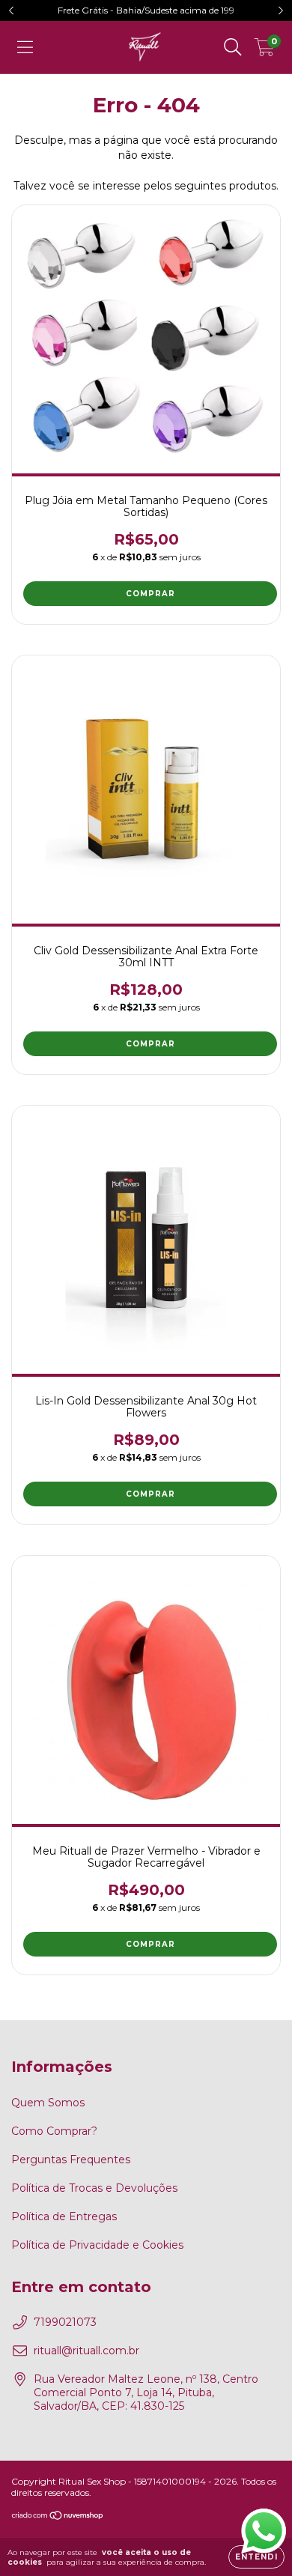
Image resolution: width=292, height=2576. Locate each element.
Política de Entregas (64, 2216)
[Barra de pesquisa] (233, 47)
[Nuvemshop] (58, 2517)
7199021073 (65, 2322)
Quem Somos (48, 2103)
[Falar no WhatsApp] (264, 2531)
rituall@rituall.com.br (86, 2351)
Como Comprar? (54, 2131)
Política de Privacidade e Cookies (97, 2245)
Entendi (256, 2557)
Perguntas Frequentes (71, 2160)
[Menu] (25, 47)
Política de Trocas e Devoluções (94, 2188)
